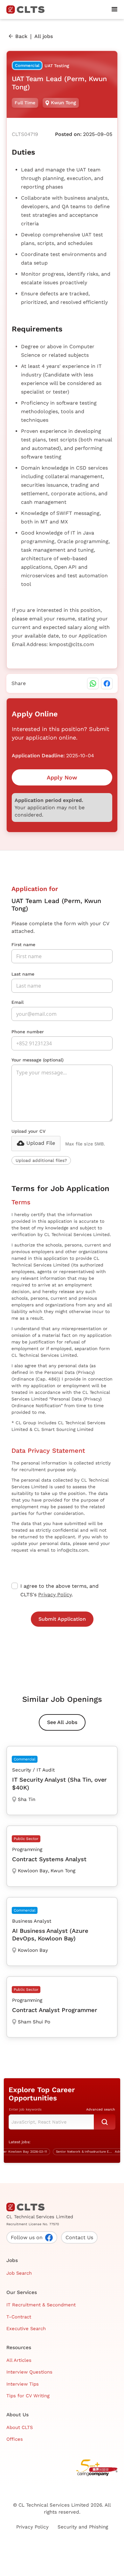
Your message (38, 1060)
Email (17, 1002)
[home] (28, 10)
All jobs (44, 36)
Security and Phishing (83, 2527)
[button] (114, 10)
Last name (23, 974)
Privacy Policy (55, 1595)
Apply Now (62, 777)
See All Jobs (62, 1722)
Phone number (28, 1032)
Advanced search (101, 2109)
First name (23, 945)
